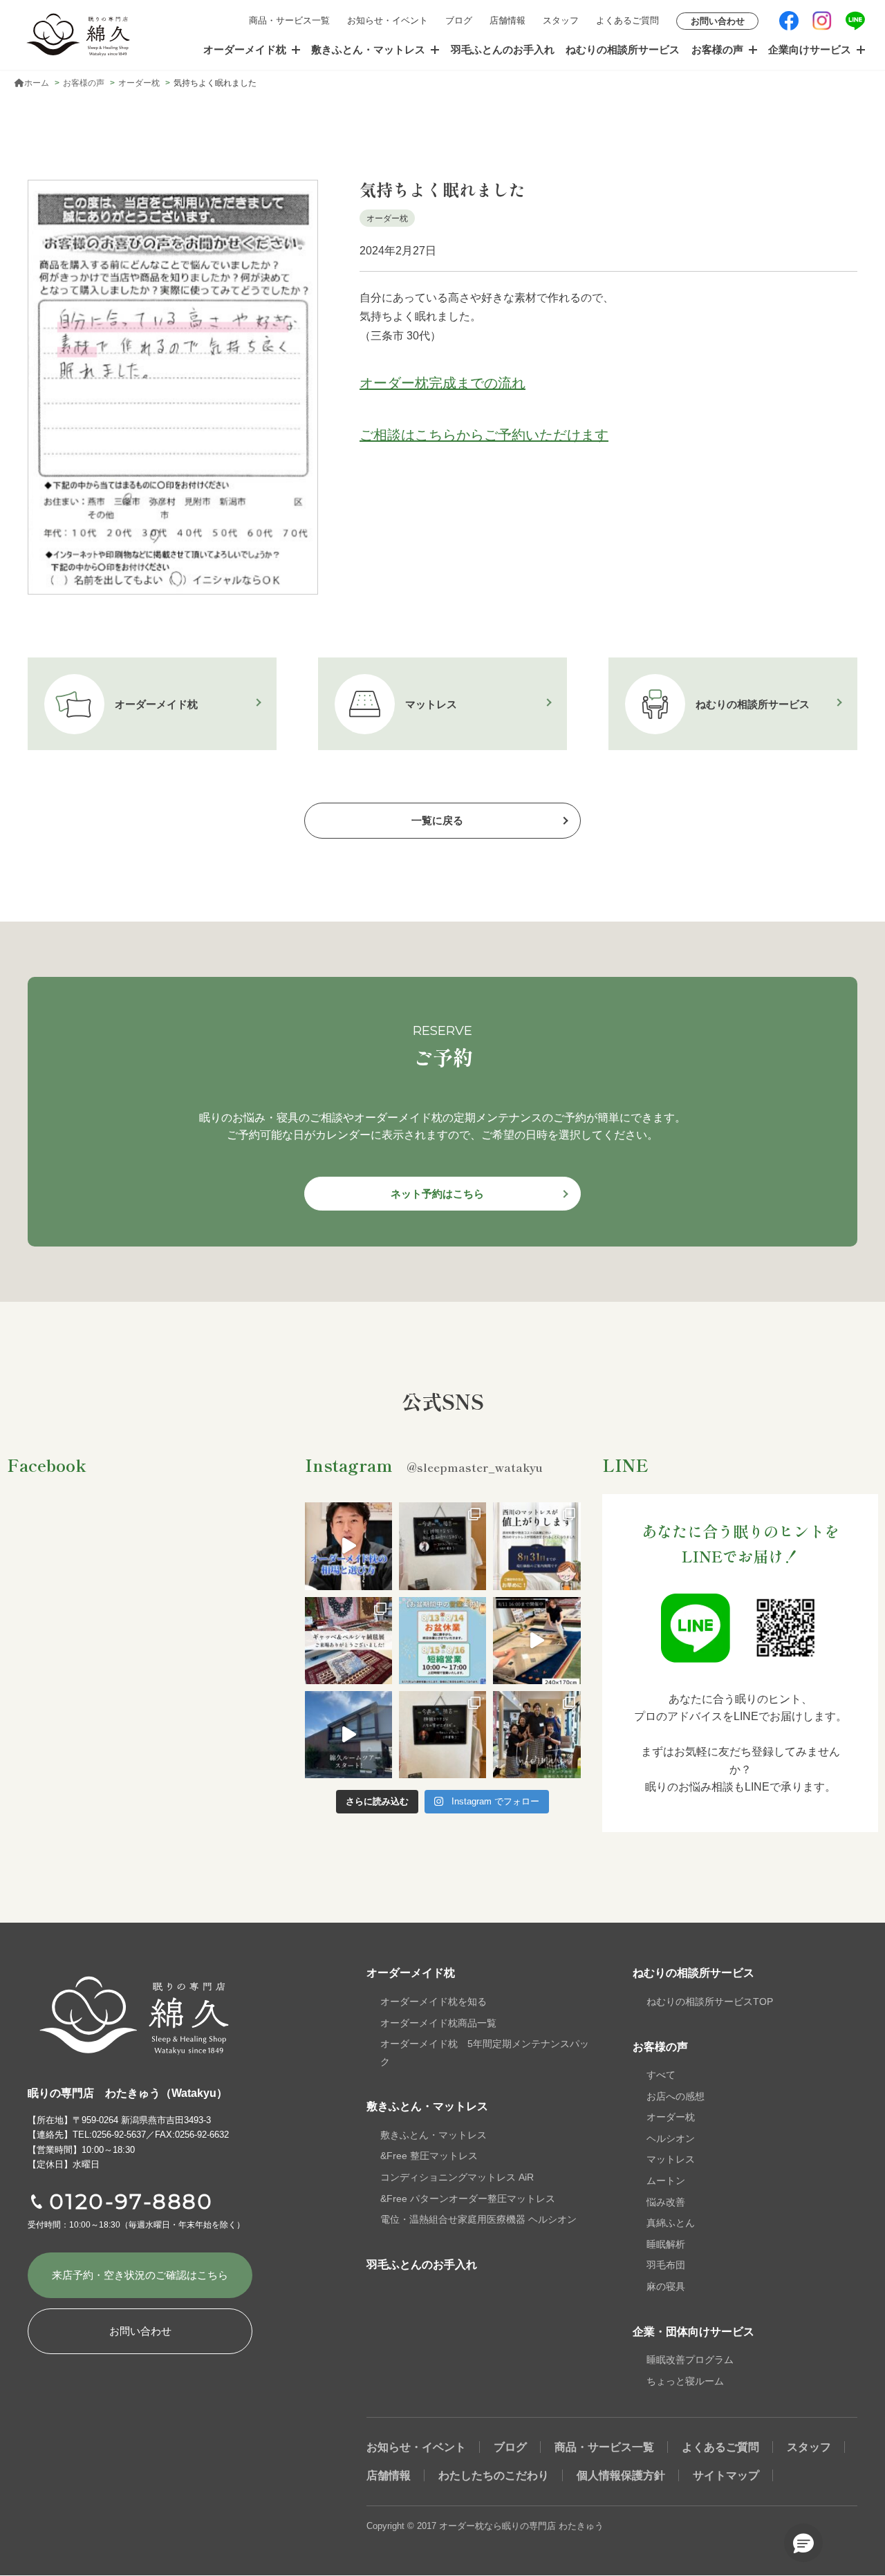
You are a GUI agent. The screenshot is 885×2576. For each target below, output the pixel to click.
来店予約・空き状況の (140, 2275)
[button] (803, 2543)
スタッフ (561, 20)
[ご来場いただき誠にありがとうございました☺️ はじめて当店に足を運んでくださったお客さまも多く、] (348, 1641)
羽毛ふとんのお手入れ (503, 49)
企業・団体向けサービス (693, 2332)
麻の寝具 (666, 2286)
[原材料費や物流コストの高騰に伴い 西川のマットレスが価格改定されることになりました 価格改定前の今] (537, 1546)
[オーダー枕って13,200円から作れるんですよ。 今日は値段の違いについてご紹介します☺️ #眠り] (348, 1546)
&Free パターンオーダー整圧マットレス (468, 2199)
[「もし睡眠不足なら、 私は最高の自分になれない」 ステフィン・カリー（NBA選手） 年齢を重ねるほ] (442, 1546)
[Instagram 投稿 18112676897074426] (537, 1641)
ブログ (459, 20)
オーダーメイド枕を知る (434, 2001)
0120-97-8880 (131, 2202)
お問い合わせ (718, 21)
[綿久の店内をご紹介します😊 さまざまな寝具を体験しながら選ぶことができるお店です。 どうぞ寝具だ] (348, 1735)
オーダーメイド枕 (245, 49)
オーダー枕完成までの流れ (442, 383)
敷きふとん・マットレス (368, 49)
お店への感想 (676, 2096)
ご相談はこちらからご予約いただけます (484, 435)
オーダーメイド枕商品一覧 (438, 2023)
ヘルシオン (671, 2138)
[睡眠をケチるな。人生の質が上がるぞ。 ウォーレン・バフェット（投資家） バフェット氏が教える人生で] (442, 1735)
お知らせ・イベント (388, 20)
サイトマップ (726, 2475)
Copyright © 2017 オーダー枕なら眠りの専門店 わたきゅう (485, 2526)
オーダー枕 (671, 2117)
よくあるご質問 (627, 20)
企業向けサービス (810, 49)
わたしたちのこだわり (494, 2475)
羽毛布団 (666, 2265)
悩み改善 (666, 2202)
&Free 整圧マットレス (429, 2156)
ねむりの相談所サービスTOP (710, 2001)
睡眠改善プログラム (690, 2360)
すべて (661, 2075)
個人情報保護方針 (621, 2475)
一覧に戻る (437, 820)
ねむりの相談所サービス (623, 49)
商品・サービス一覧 (289, 20)
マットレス (671, 2159)
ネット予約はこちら (437, 1194)
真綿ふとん (671, 2223)
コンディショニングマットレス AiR (457, 2177)
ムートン (666, 2181)
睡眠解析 (666, 2244)
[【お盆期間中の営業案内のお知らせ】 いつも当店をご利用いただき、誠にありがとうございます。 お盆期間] (442, 1641)
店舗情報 (507, 20)
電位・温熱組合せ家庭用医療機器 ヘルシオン (478, 2219)
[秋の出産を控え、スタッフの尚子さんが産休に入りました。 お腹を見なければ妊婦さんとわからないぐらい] (537, 1735)
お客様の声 (717, 49)
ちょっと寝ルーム (685, 2381)
